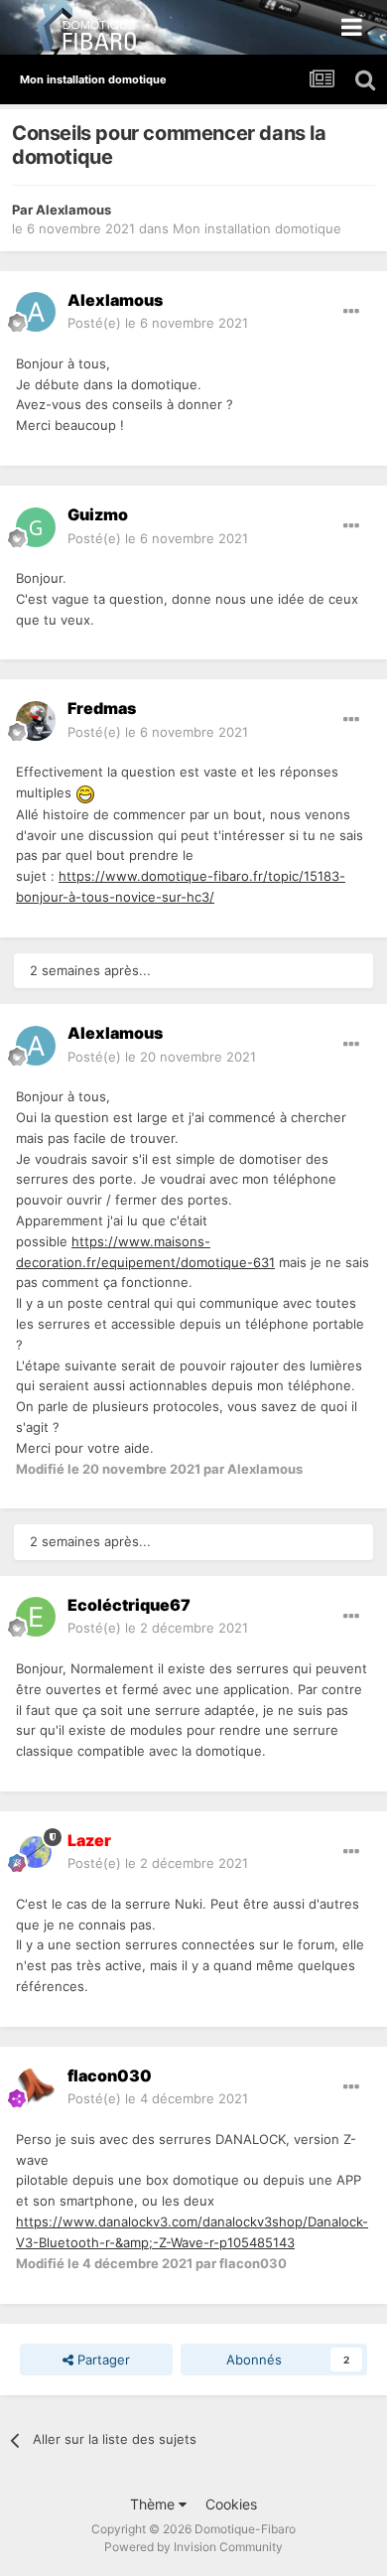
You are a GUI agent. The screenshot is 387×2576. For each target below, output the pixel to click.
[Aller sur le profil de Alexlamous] (36, 312)
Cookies (231, 2504)
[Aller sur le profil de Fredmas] (36, 721)
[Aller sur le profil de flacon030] (36, 2087)
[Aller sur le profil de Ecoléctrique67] (36, 1617)
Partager (102, 2360)
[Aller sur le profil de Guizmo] (36, 527)
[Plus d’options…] (351, 312)
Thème (154, 2504)
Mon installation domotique (257, 228)
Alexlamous (73, 210)
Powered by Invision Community (193, 2547)
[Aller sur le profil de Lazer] (36, 1852)
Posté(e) (158, 323)
